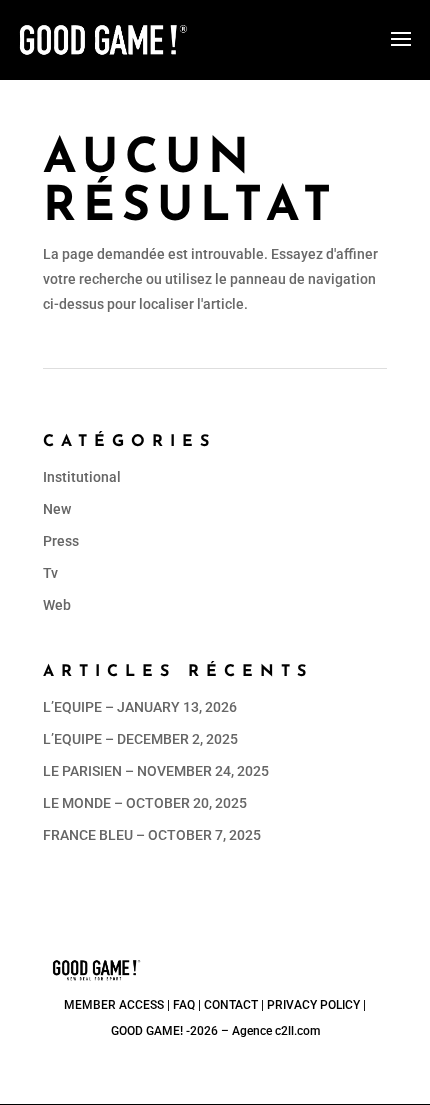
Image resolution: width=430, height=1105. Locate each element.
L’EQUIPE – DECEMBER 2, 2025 (140, 739)
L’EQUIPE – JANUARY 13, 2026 (140, 707)
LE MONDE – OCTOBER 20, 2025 (145, 803)
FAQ (184, 1005)
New (57, 509)
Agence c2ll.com (276, 1031)
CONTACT (231, 1005)
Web (57, 605)
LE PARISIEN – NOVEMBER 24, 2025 (156, 771)
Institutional (82, 477)
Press (61, 541)
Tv (50, 573)
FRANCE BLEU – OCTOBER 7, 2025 (152, 835)
